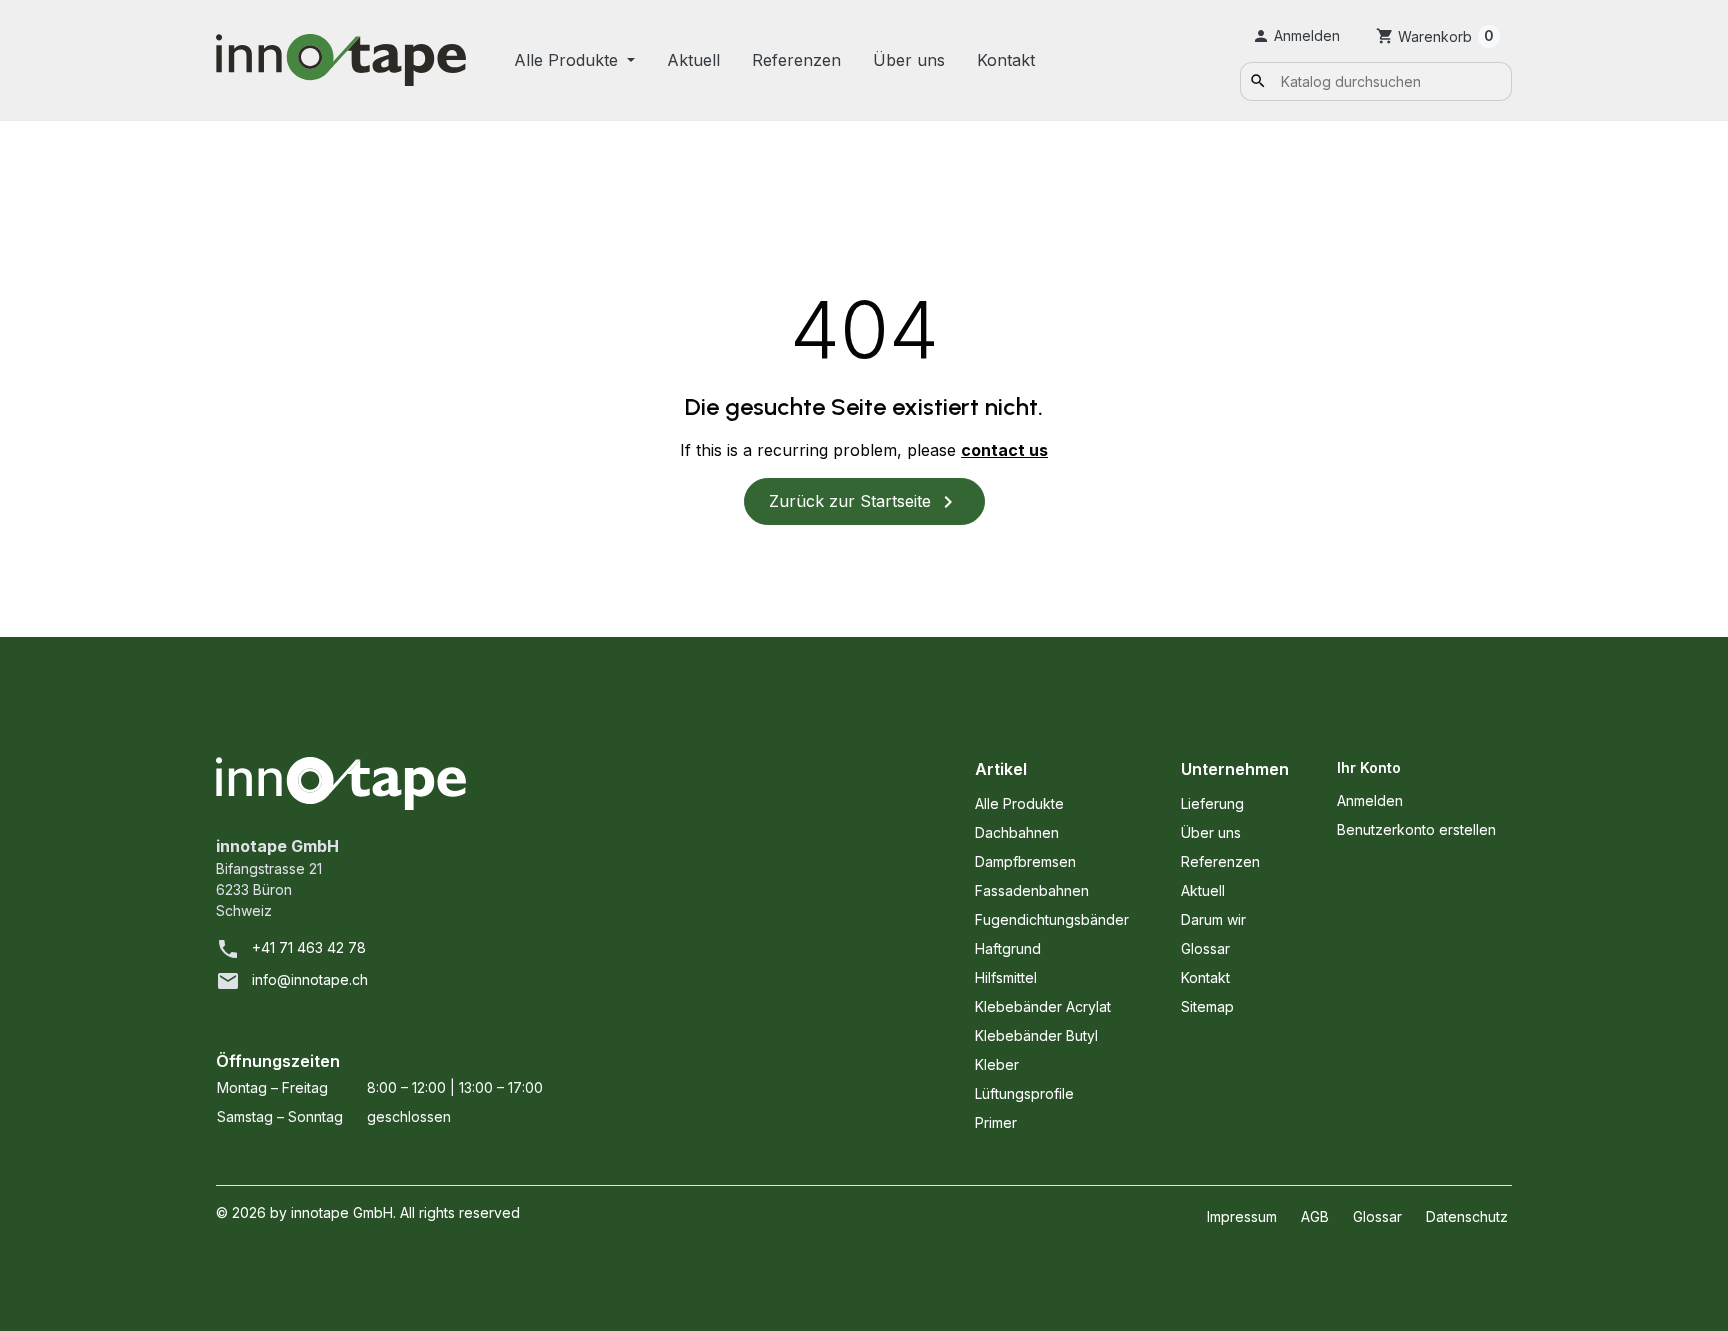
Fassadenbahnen (1032, 890)
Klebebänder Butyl (1036, 1035)
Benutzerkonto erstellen (1416, 829)
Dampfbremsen (1025, 861)
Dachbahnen (1017, 832)
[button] (1296, 35)
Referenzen (796, 60)
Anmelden (1370, 800)
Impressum (1242, 1216)
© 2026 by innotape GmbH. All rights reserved (368, 1212)
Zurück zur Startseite (864, 502)
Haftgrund (1008, 948)
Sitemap (1207, 1006)
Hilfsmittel (1006, 977)
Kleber (997, 1064)
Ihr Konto (1369, 767)
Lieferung (1212, 803)
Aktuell (693, 60)
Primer (996, 1122)
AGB (1315, 1216)
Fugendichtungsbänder (1052, 919)
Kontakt (1006, 60)
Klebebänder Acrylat (1043, 1006)
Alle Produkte (568, 60)
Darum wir (1213, 919)
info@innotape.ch (310, 979)
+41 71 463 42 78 (309, 947)
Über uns (909, 60)
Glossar (1205, 948)
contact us (1004, 450)
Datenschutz (1467, 1216)
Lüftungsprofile (1024, 1093)
